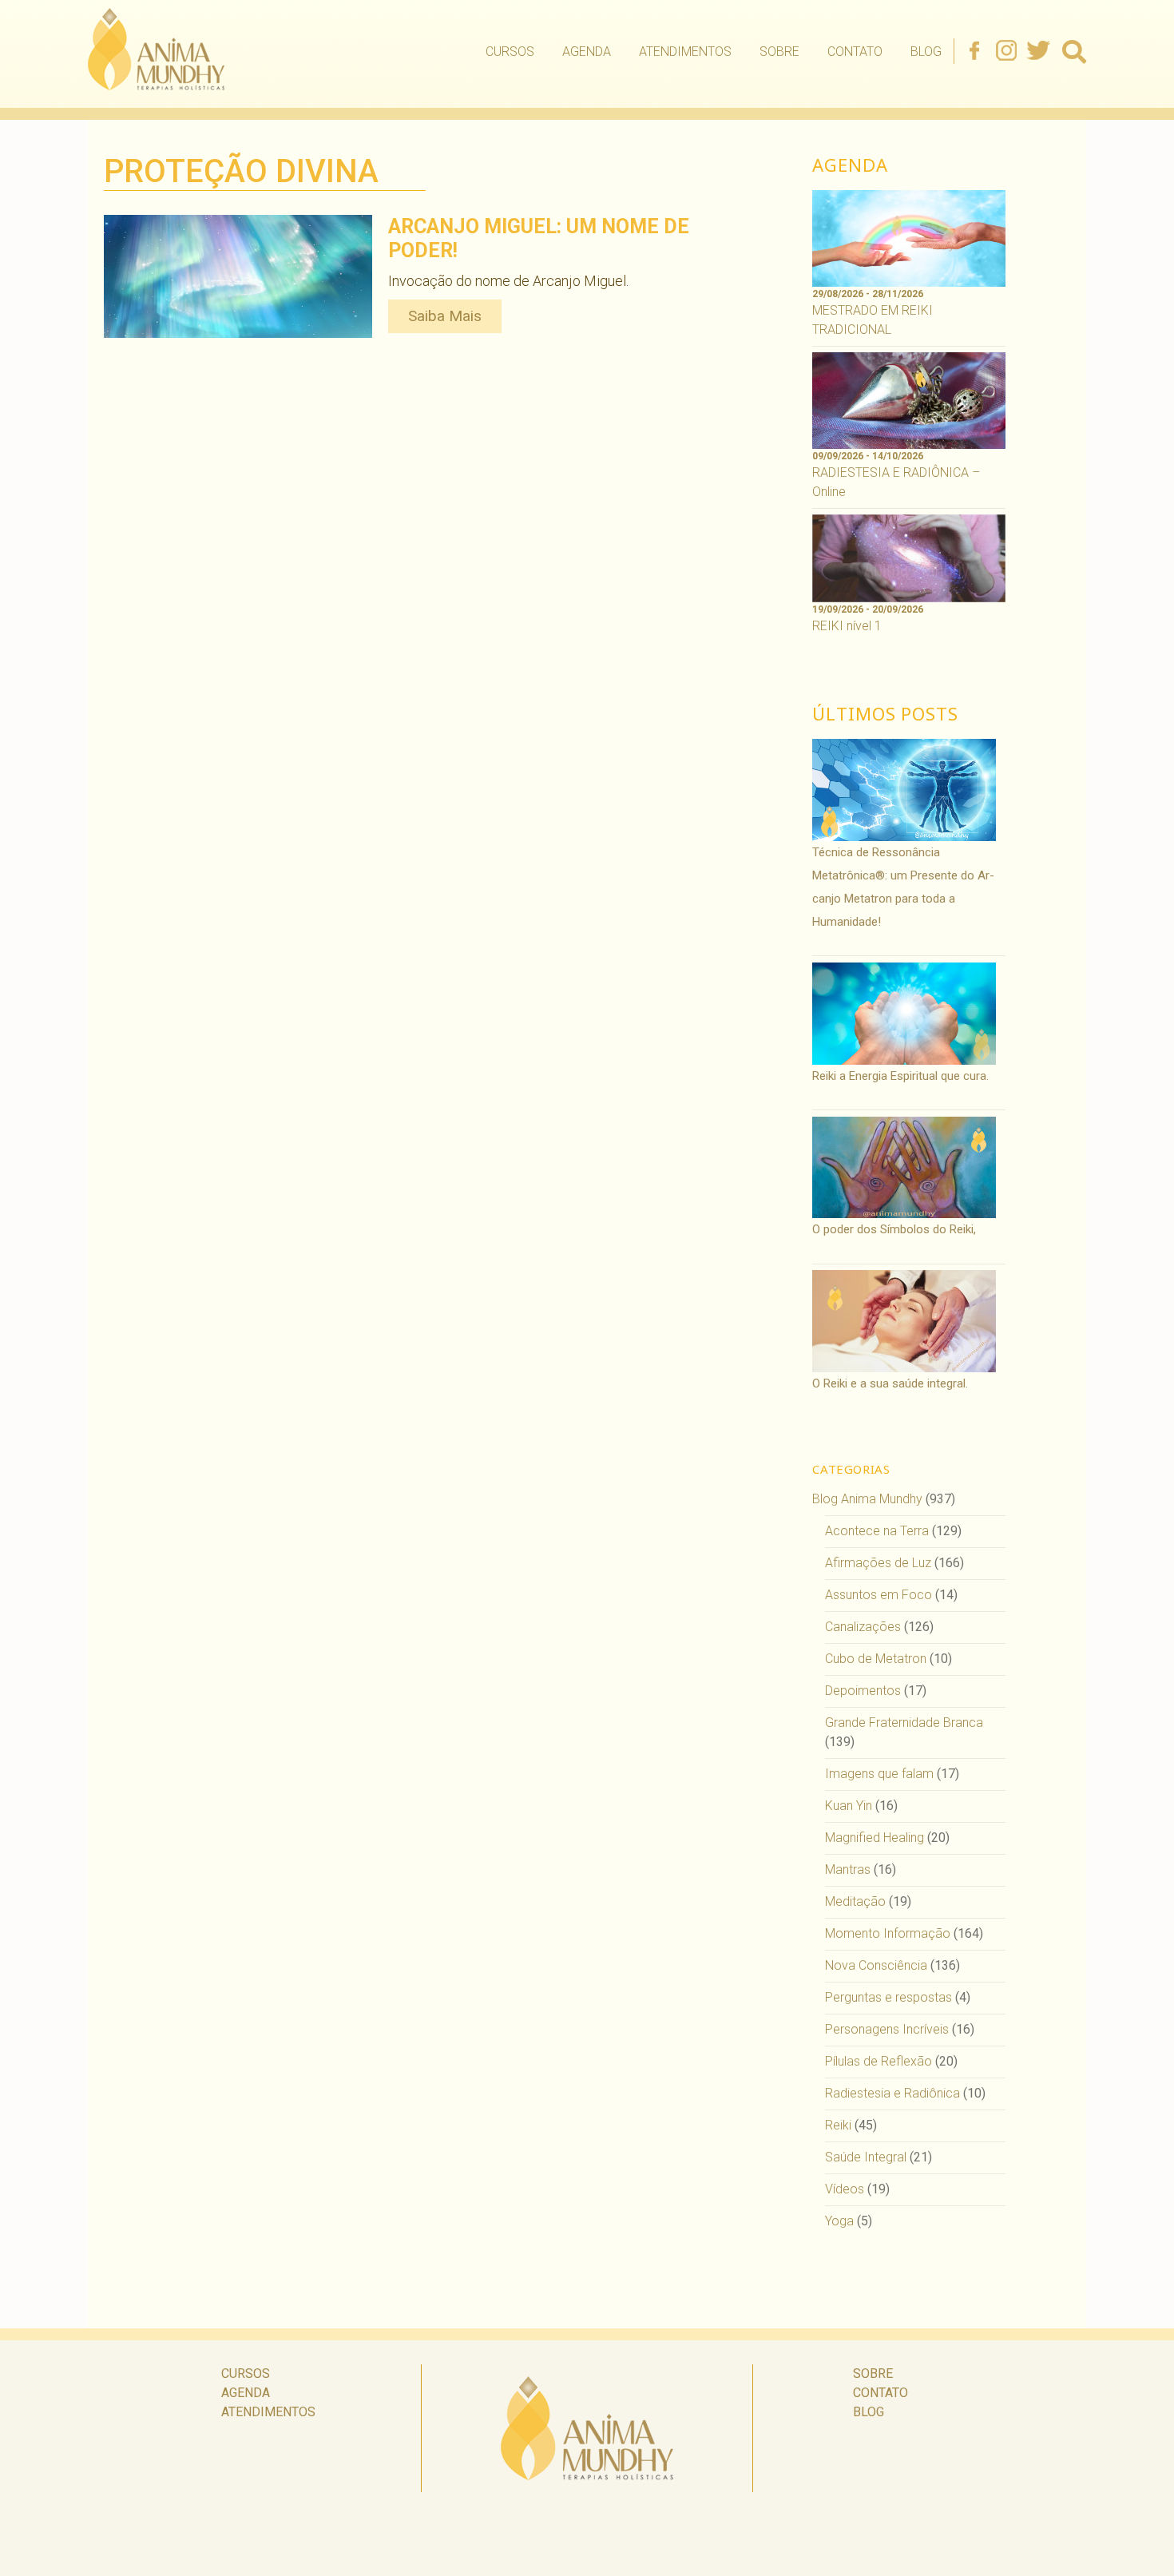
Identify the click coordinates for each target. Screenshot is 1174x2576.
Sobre (779, 52)
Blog (926, 52)
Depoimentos (863, 1691)
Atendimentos (685, 52)
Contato (855, 52)
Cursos (510, 52)
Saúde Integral (866, 2157)
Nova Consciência (876, 1965)
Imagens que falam (879, 1774)
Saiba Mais (445, 316)
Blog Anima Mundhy (867, 1499)
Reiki (838, 2125)
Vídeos (845, 2189)
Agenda (587, 52)
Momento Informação (888, 1933)
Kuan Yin (849, 1806)
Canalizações (863, 1627)
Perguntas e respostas (888, 1997)
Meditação (855, 1901)
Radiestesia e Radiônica (892, 2093)
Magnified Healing (875, 1838)
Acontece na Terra (877, 1531)
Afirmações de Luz (878, 1563)
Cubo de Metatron (876, 1659)
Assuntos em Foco (879, 1595)
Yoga (839, 2221)
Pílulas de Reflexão (879, 2061)
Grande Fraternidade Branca (904, 1723)
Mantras (848, 1869)
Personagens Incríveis (887, 2029)
